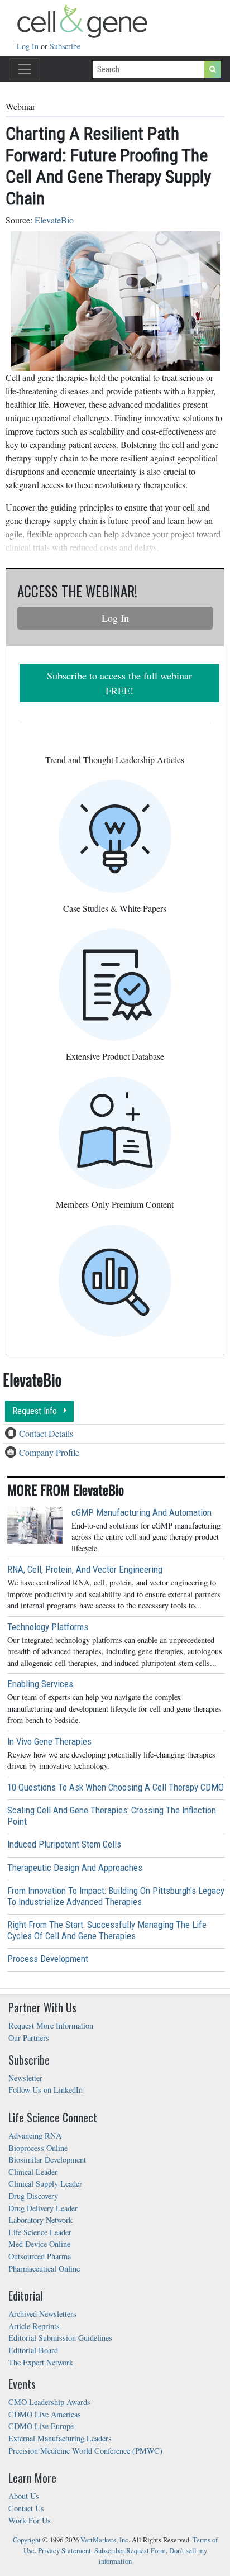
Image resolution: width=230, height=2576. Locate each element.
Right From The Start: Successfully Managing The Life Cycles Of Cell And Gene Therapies (107, 1930)
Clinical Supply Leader (45, 2184)
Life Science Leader (40, 2232)
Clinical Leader (33, 2172)
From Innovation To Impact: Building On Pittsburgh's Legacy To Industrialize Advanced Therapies (116, 1896)
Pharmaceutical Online (44, 2268)
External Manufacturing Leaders (60, 2438)
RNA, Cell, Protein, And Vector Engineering (85, 1569)
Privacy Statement (64, 2551)
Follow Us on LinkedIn (45, 2090)
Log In (29, 46)
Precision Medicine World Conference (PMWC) (85, 2451)
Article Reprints (34, 2326)
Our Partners (29, 2038)
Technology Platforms (48, 1627)
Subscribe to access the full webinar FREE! (119, 683)
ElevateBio (54, 220)
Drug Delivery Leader (43, 2208)
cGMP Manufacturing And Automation (142, 1512)
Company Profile (49, 1452)
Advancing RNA (35, 2135)
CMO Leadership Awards (49, 2402)
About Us (24, 2496)
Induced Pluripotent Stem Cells (64, 1844)
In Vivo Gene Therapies (49, 1741)
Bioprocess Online (38, 2148)
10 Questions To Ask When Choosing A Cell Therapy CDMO (116, 1787)
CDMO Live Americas (45, 2414)
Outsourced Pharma (40, 2256)
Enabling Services (40, 1684)
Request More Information (51, 2025)
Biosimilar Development (47, 2160)
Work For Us (30, 2520)
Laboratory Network (40, 2220)
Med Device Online (39, 2244)
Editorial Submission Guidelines (60, 2338)
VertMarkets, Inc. (105, 2540)
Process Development (48, 1959)
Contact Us (26, 2508)
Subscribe (65, 46)
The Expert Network (41, 2362)
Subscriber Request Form (130, 2551)
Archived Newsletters (42, 2314)
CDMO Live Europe (41, 2426)
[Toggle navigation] (25, 69)
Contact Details (46, 1433)
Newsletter (25, 2078)
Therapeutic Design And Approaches (75, 1868)
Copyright (27, 2540)
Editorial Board (33, 2350)
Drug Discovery (33, 2196)
